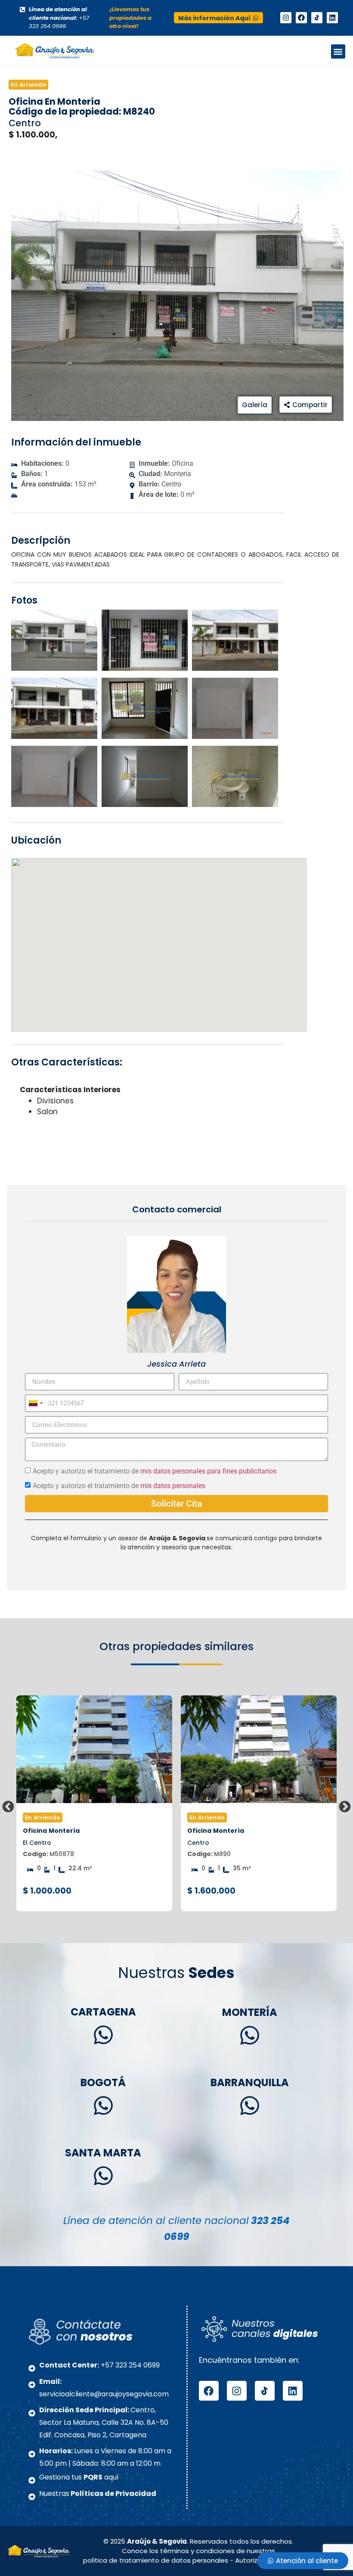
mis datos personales (173, 1486)
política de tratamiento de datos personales (156, 2560)
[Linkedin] (332, 18)
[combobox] (35, 1403)
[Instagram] (286, 18)
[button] (338, 51)
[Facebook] (301, 18)
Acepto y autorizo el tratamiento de (155, 1471)
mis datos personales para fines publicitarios (208, 1471)
